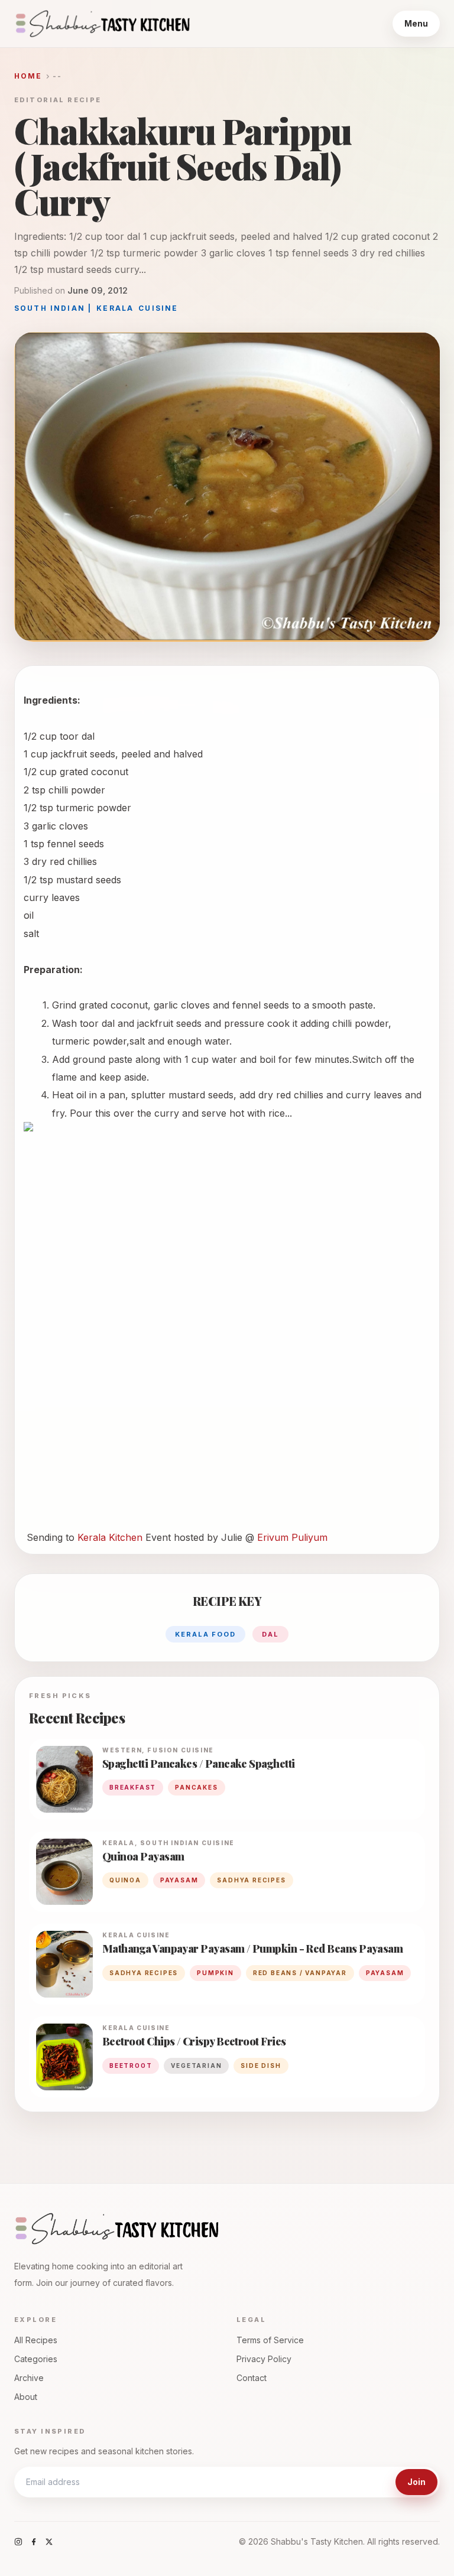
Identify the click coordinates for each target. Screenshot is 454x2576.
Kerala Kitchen (111, 1537)
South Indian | (53, 308)
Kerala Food (206, 1634)
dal (270, 1634)
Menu (416, 23)
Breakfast (133, 1787)
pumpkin (215, 1973)
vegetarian (196, 2066)
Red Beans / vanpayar (300, 1973)
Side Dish (261, 2066)
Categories (36, 2359)
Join (416, 2482)
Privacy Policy (264, 2359)
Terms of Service (270, 2340)
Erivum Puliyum (292, 1537)
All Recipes (36, 2340)
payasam (179, 1880)
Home (28, 76)
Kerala (115, 308)
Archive (29, 2378)
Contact (252, 2378)
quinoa (125, 1880)
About (26, 2397)
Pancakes (196, 1787)
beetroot (131, 2066)
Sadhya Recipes (251, 1880)
